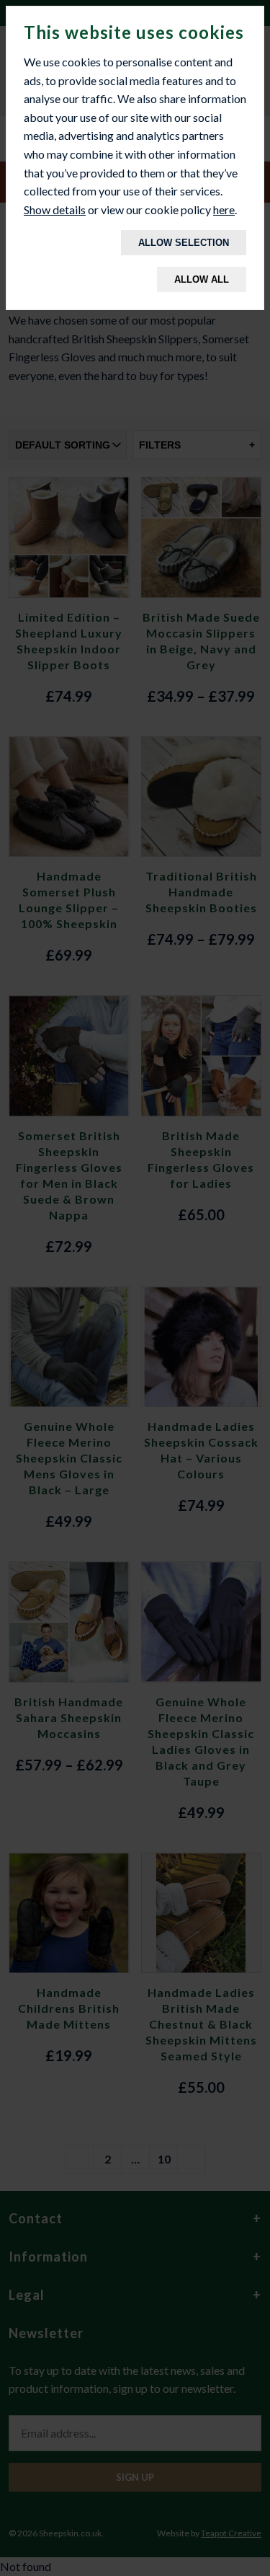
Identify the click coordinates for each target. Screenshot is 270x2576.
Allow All (202, 279)
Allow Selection (184, 243)
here (224, 209)
